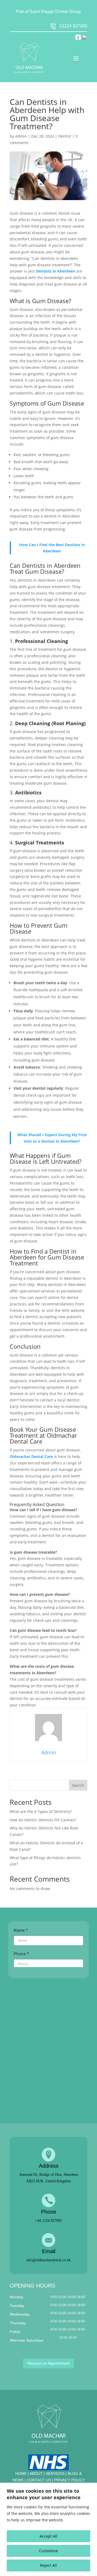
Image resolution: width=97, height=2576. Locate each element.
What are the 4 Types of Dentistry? (41, 1811)
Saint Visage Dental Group (55, 11)
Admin (21, 136)
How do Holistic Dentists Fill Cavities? (43, 1820)
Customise (48, 2551)
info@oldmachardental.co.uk (48, 2260)
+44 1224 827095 (48, 2221)
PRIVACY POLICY (70, 2480)
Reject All (48, 2565)
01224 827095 (73, 26)
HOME (21, 2474)
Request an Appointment (48, 2363)
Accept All (48, 2536)
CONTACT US (39, 2480)
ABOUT (37, 2474)
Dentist (65, 136)
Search (78, 1785)
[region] (48, 2529)
